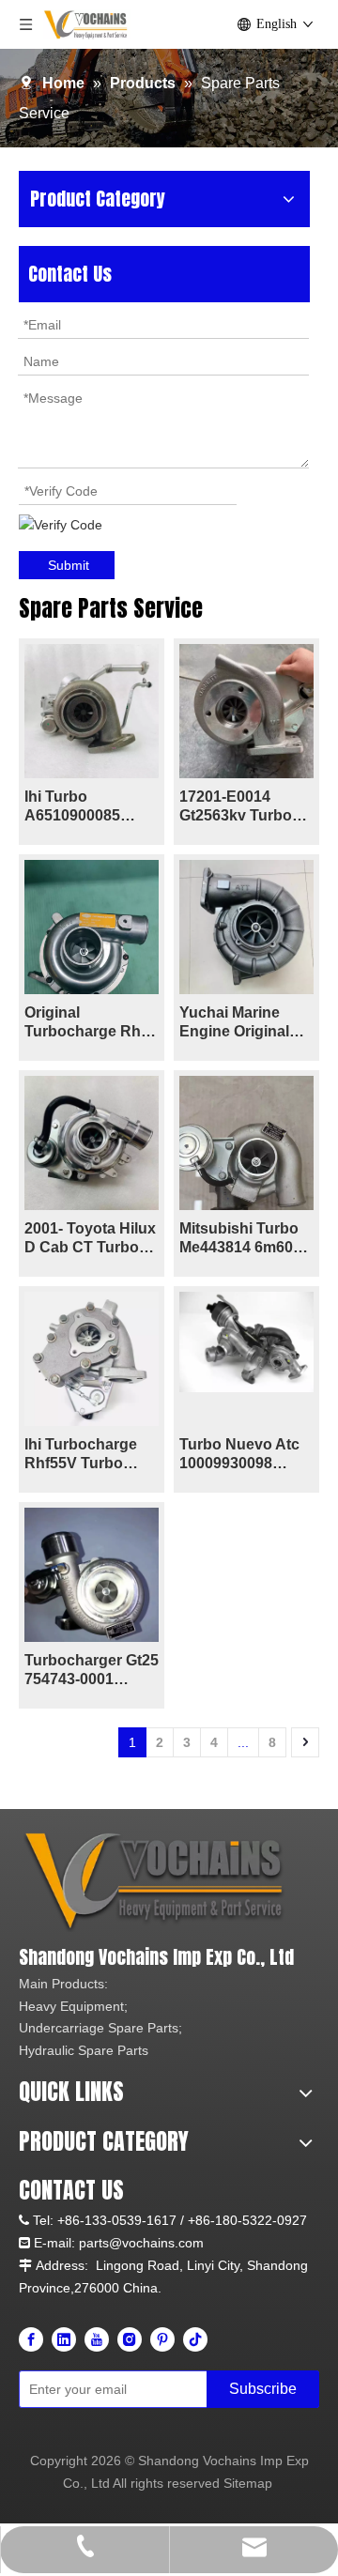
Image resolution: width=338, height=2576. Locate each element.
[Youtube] (97, 2339)
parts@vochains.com (141, 2243)
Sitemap (248, 2483)
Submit (69, 565)
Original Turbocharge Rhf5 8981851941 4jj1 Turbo (89, 1023)
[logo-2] (157, 1882)
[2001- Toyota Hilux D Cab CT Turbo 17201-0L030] (92, 1142)
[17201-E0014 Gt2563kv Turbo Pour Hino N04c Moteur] (246, 710)
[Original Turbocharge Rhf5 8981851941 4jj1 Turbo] (92, 949)
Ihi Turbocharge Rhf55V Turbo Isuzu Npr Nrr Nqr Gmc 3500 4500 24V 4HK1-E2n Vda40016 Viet (87, 1455)
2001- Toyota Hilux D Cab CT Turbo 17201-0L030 (90, 1239)
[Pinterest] (162, 2339)
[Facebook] (31, 2339)
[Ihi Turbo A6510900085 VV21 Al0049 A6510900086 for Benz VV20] (92, 710)
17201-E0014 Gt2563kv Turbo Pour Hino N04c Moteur (236, 807)
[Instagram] (130, 2339)
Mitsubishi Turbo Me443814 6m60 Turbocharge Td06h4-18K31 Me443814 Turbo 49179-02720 (239, 1239)
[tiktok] (195, 2339)
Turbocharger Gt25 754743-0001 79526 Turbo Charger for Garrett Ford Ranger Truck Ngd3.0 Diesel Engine (92, 1671)
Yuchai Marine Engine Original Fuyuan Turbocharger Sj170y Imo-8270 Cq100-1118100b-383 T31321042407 (245, 1023)
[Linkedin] (64, 2339)
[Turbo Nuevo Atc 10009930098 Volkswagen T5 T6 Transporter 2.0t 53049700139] (246, 1341)
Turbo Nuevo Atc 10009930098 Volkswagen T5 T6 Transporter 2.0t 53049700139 (244, 1455)
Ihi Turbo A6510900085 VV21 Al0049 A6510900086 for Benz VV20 (84, 807)
